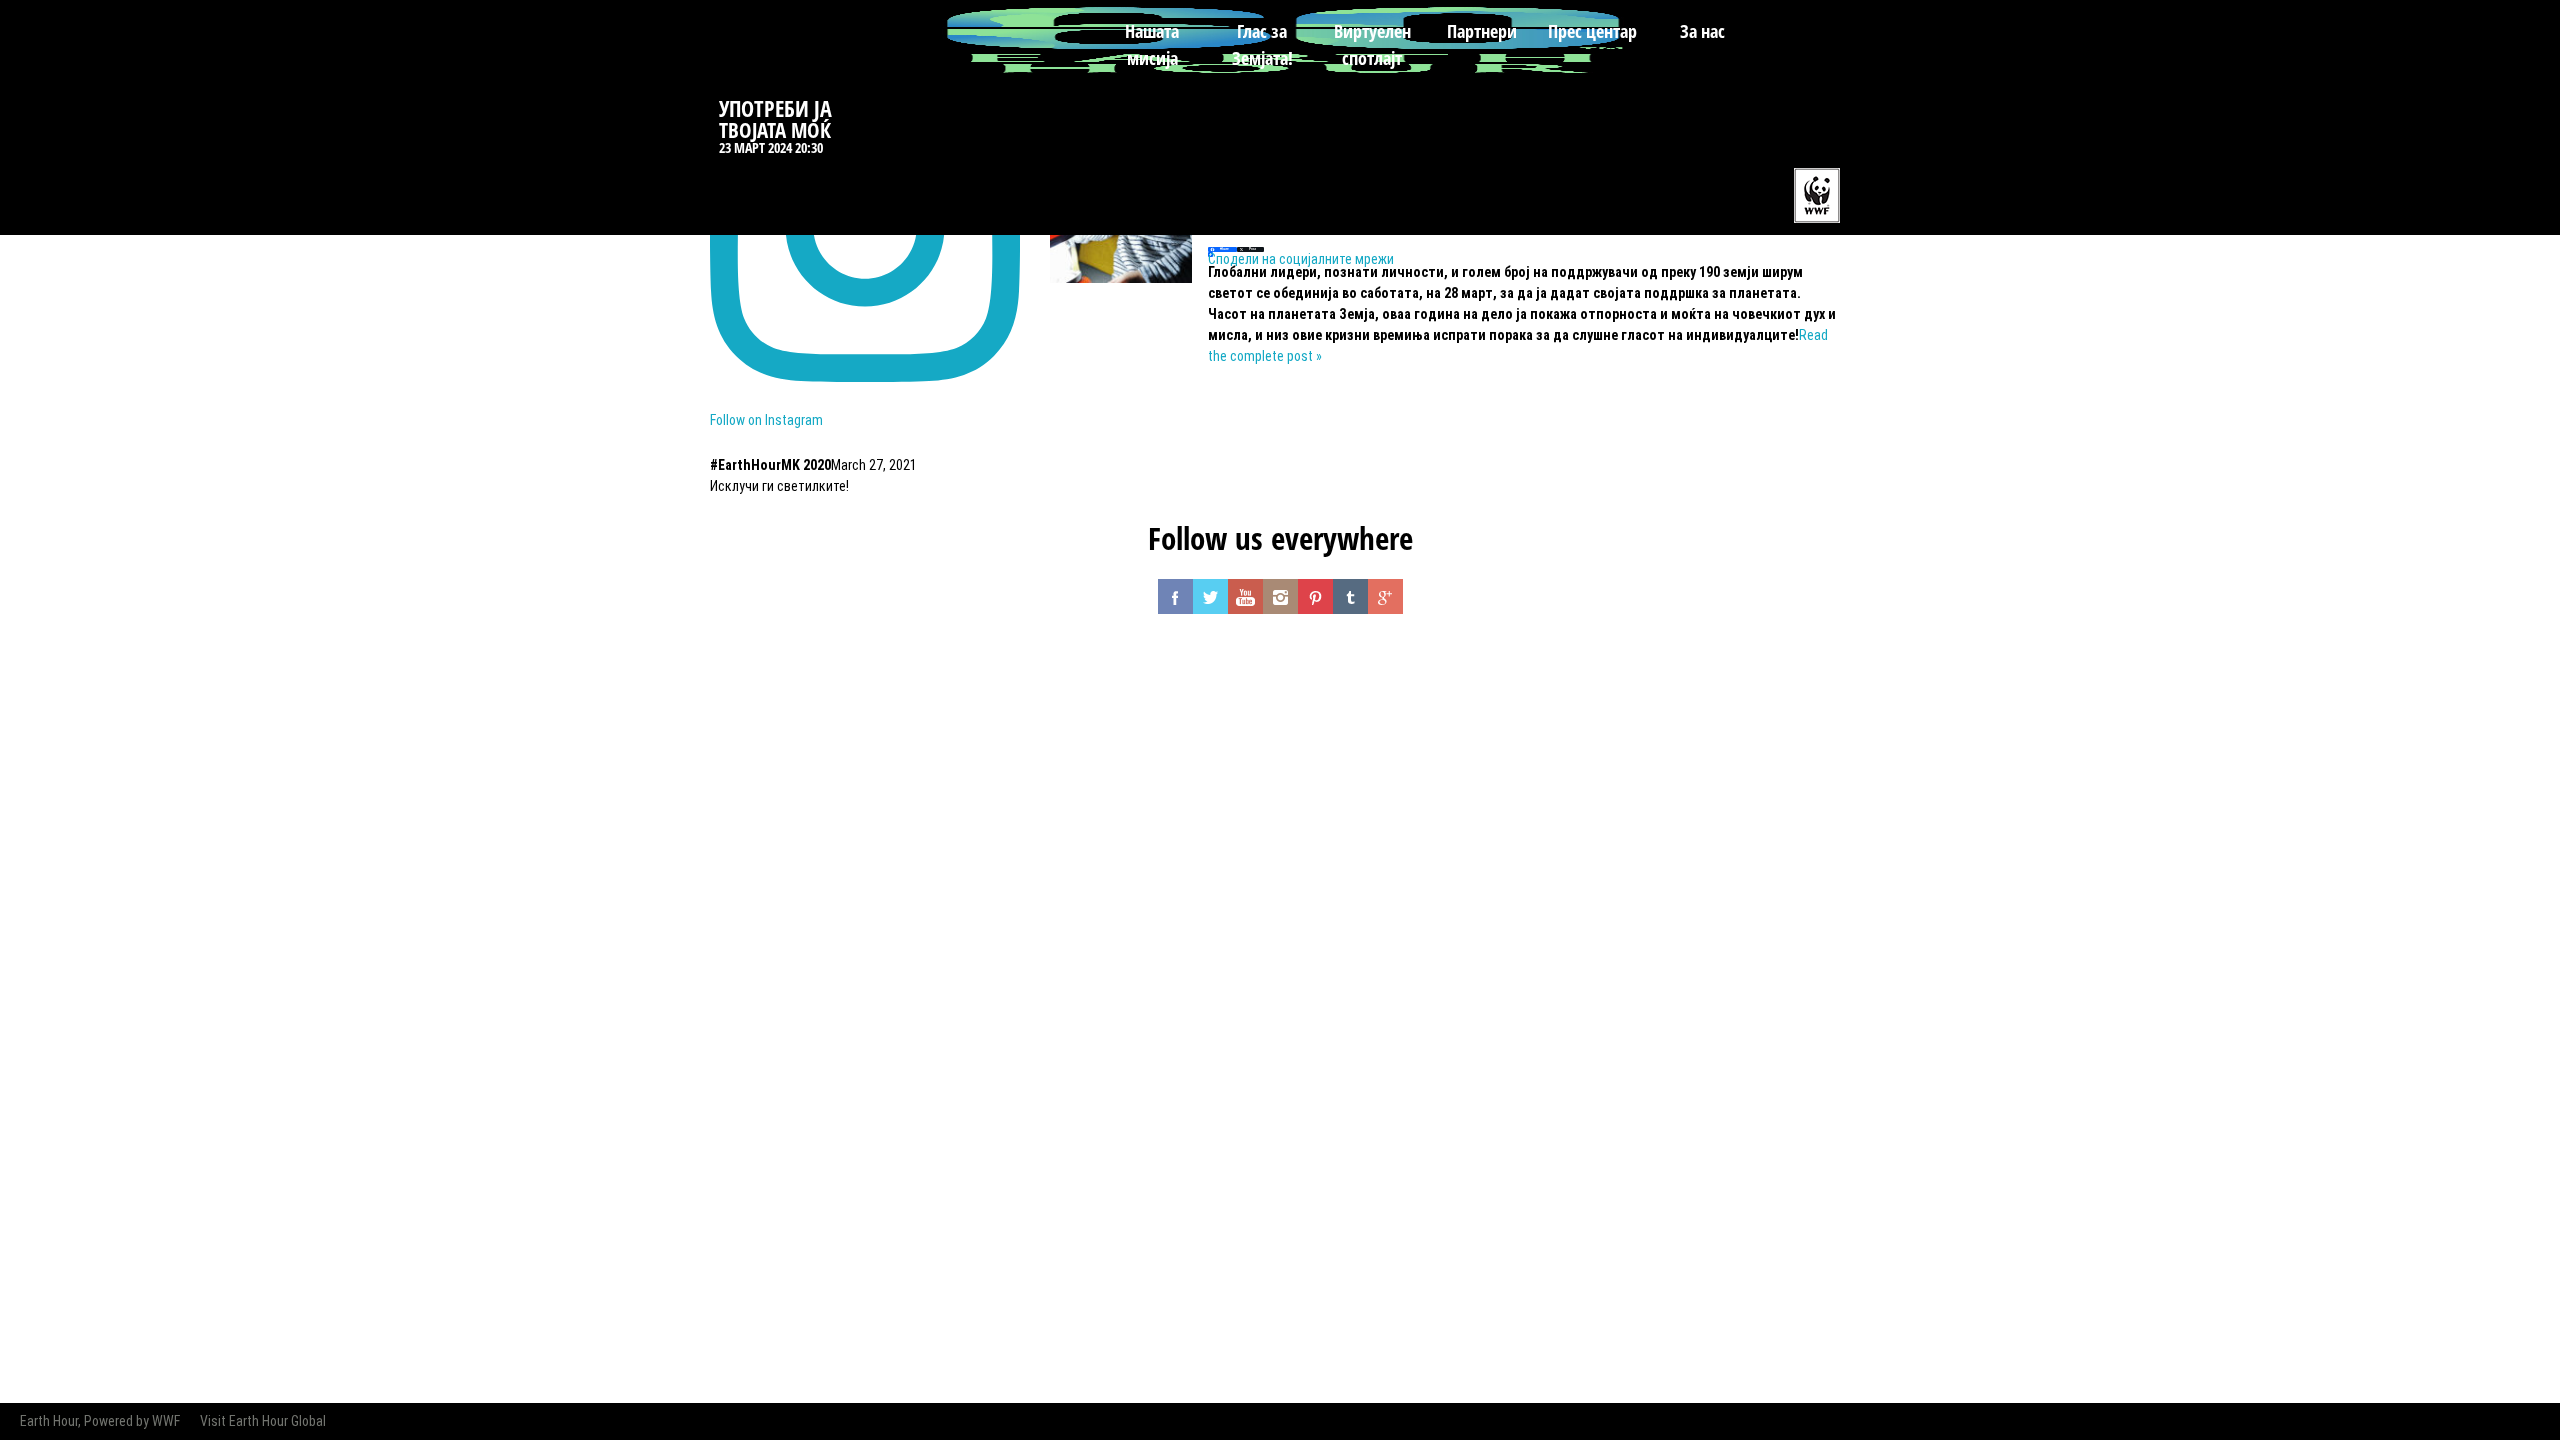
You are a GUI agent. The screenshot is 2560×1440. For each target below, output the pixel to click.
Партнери (1482, 31)
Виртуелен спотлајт (1372, 44)
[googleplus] (1385, 596)
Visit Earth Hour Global (263, 1421)
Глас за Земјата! (1262, 44)
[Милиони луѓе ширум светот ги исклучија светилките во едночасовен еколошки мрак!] (1121, 278)
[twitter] (1210, 596)
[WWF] (1813, 194)
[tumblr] (1350, 596)
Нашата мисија (1152, 44)
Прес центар (1592, 31)
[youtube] (1245, 596)
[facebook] (1175, 596)
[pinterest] (1315, 596)
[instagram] (1280, 596)
